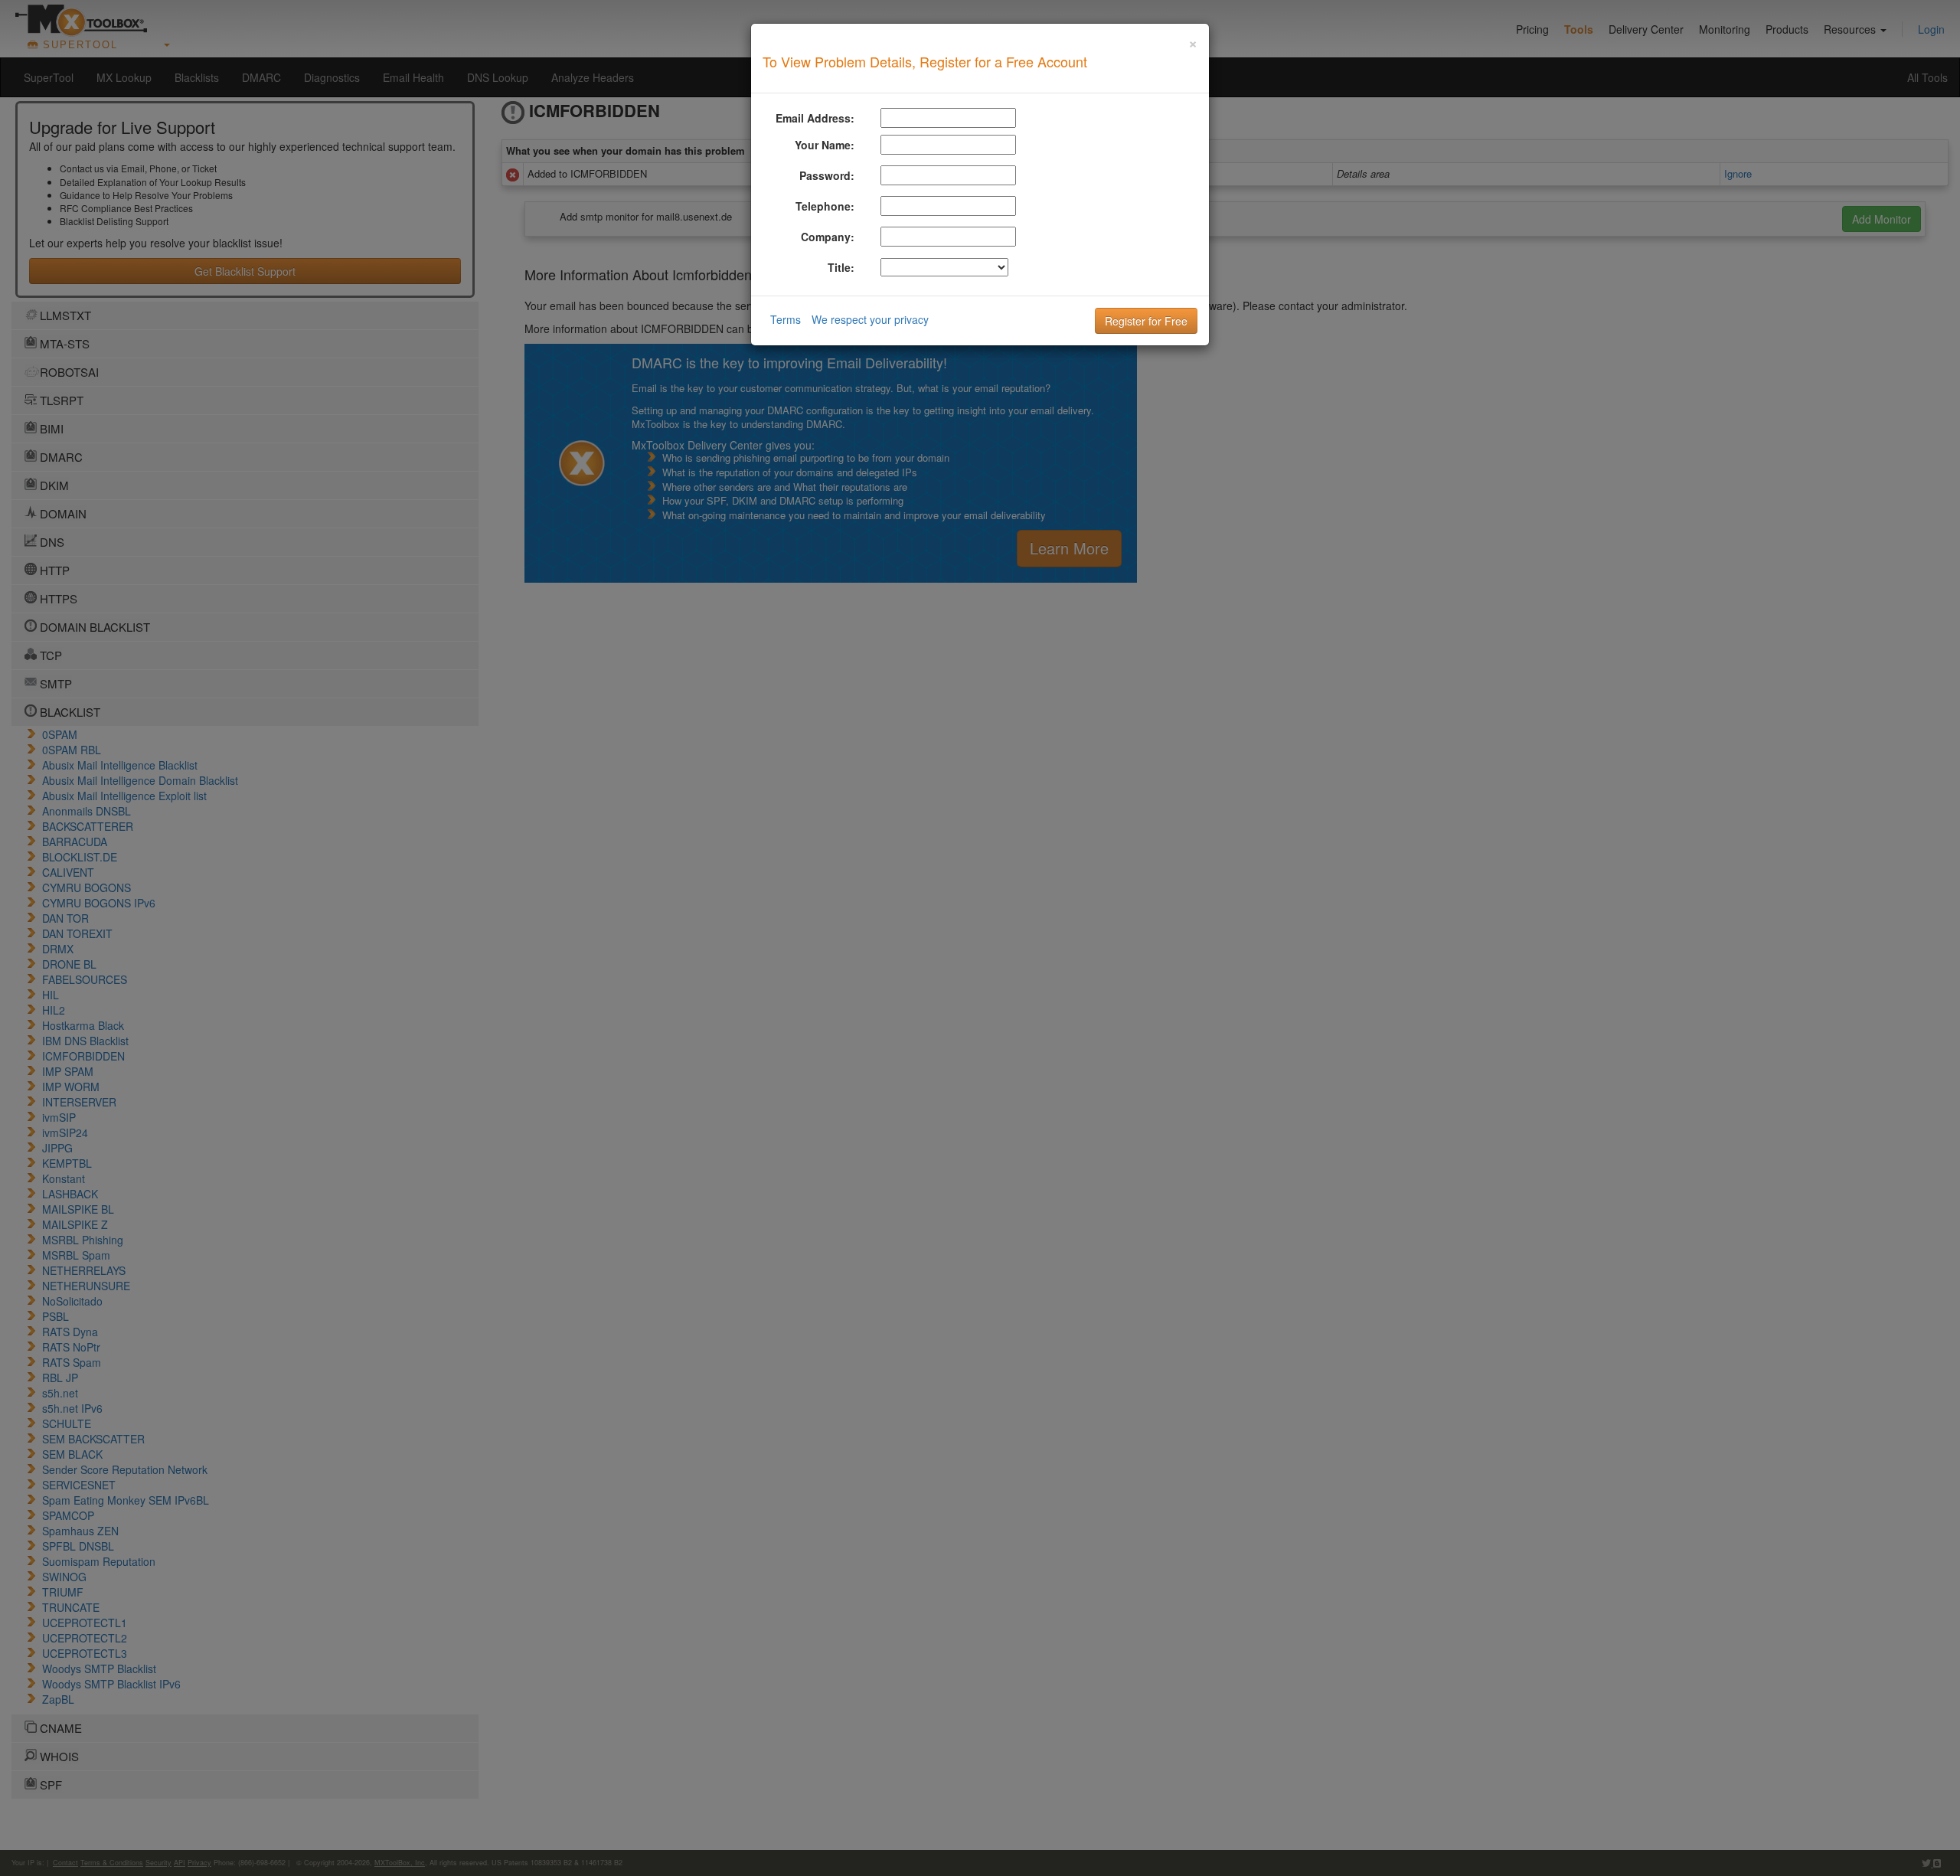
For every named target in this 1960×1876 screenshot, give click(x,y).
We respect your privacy (870, 319)
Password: (827, 175)
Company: (828, 237)
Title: (841, 267)
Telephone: (825, 206)
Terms (786, 319)
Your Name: (825, 145)
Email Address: (815, 118)
